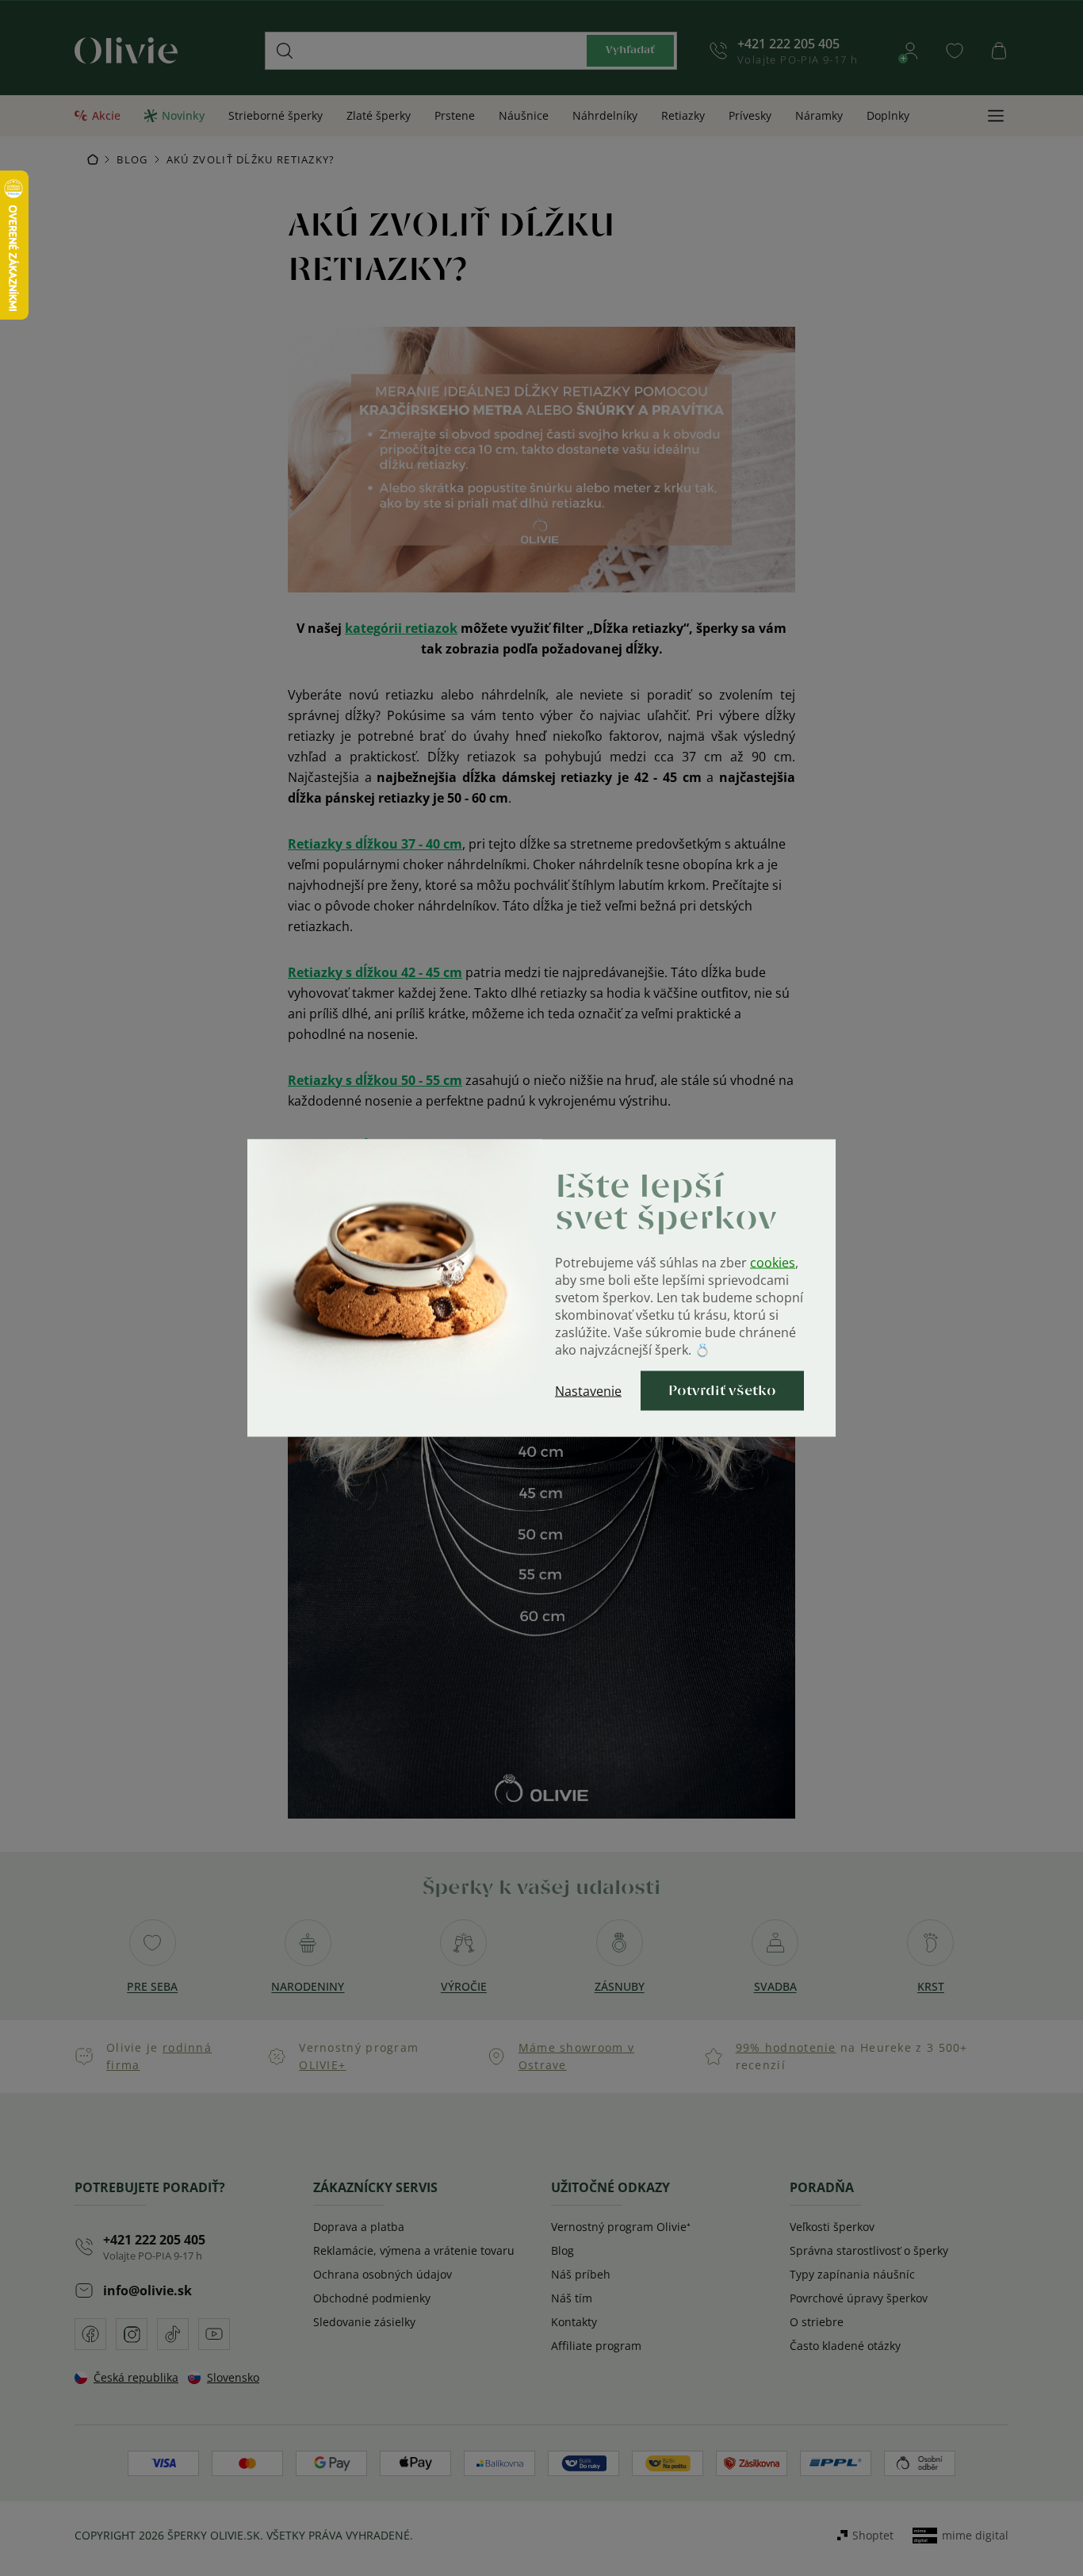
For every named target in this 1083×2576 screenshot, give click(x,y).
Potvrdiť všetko (722, 1391)
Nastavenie (588, 1391)
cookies (773, 1263)
